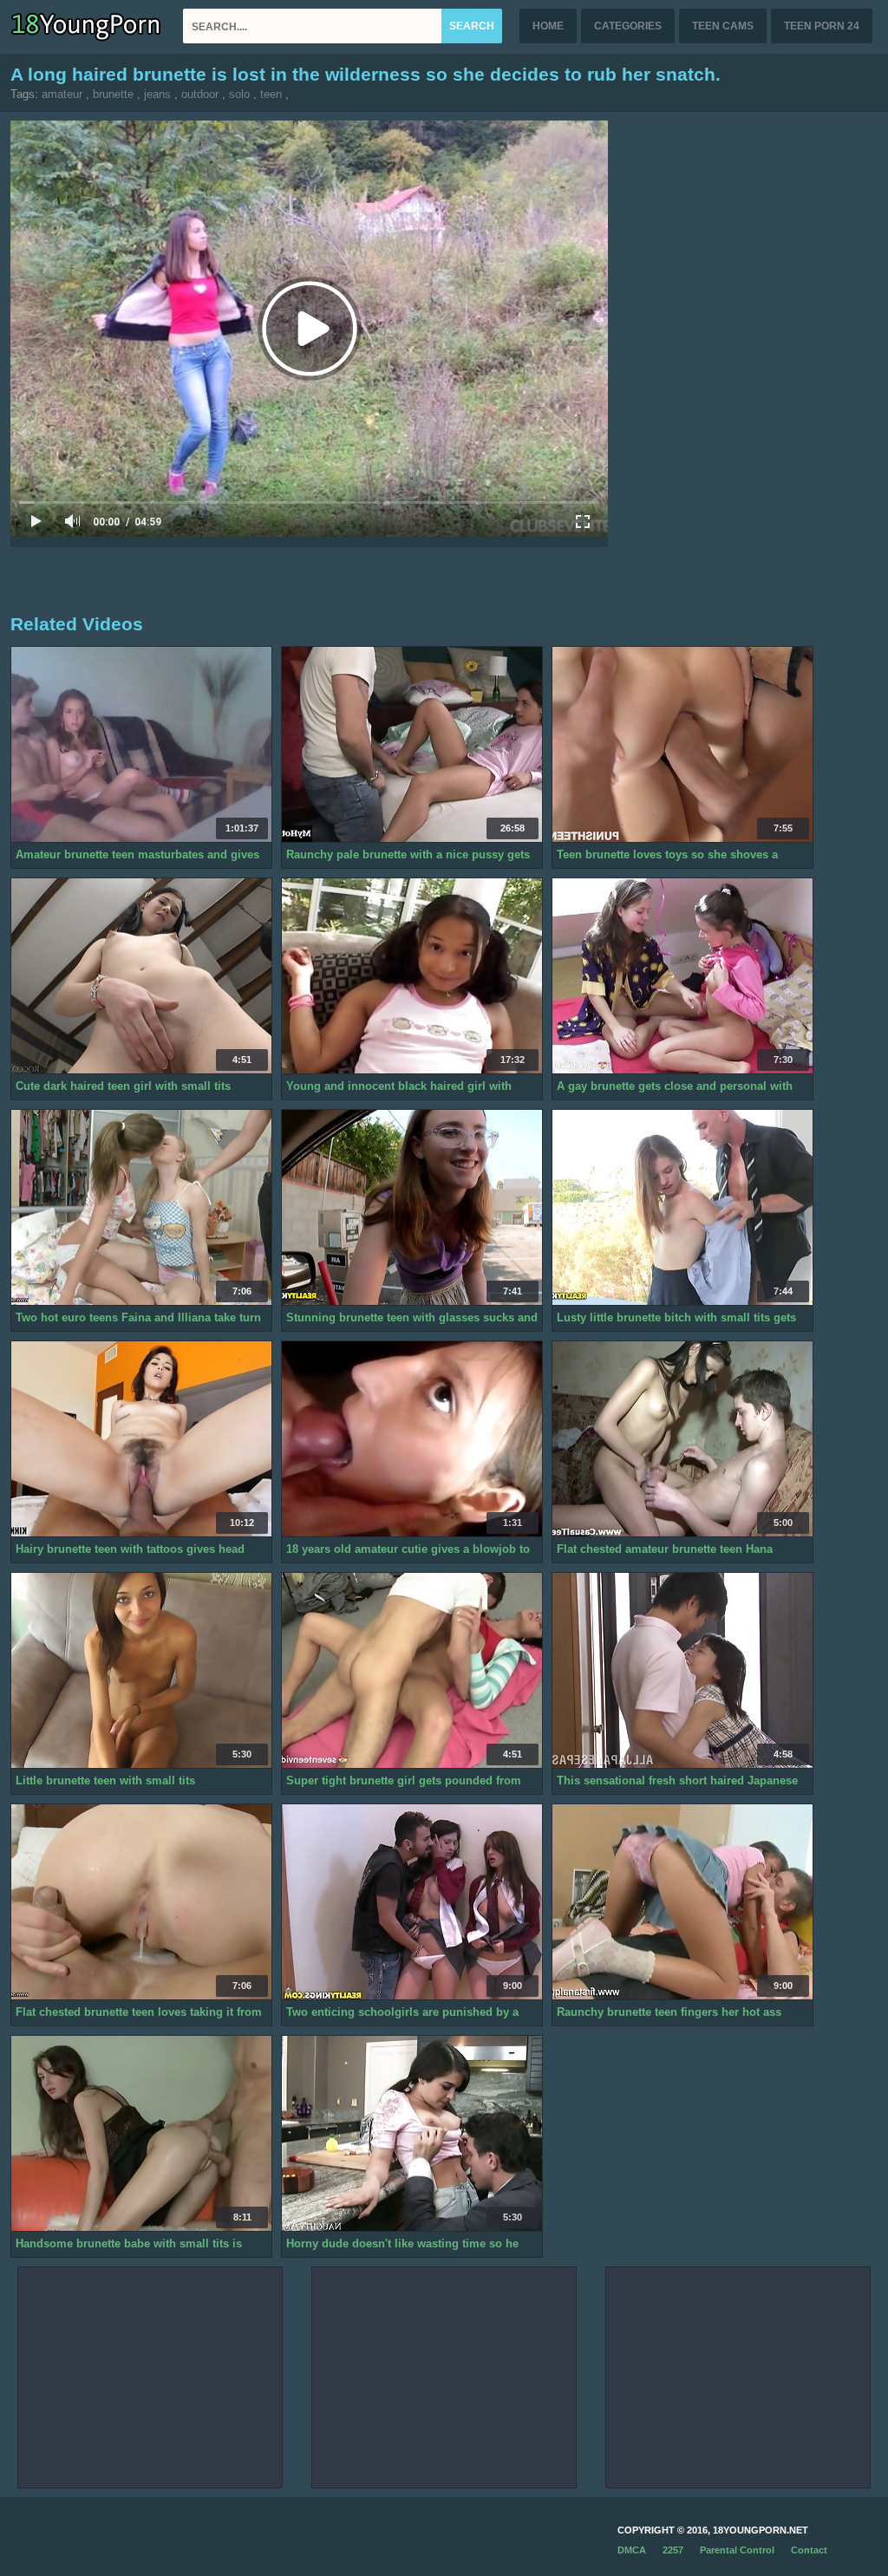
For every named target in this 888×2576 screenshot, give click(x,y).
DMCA (632, 2550)
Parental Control (737, 2550)
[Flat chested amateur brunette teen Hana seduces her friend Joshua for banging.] (682, 1439)
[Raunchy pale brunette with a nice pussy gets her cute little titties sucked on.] (412, 745)
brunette (113, 94)
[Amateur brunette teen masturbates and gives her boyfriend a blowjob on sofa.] (141, 745)
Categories (628, 26)
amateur (62, 94)
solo (239, 94)
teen (271, 94)
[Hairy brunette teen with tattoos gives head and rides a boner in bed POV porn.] (141, 1439)
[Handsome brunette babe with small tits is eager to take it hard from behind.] (141, 2134)
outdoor (200, 94)
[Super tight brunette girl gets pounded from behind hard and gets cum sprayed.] (412, 1671)
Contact (809, 2550)
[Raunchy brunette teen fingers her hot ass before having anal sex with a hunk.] (682, 1902)
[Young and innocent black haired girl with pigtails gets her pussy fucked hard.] (412, 976)
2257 (673, 2550)
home (548, 26)
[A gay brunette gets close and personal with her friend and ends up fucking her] (682, 976)
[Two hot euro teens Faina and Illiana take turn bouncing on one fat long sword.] (141, 1208)
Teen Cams (723, 26)
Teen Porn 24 (822, 26)
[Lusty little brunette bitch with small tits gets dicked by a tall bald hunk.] (682, 1208)
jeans (157, 94)
